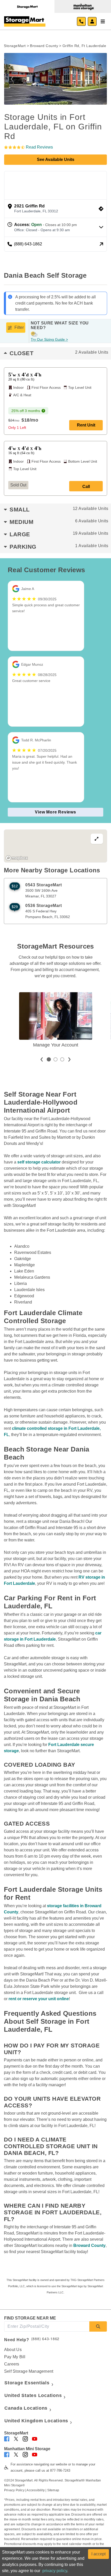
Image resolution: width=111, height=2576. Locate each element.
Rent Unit (86, 425)
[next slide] (69, 1060)
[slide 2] (55, 1059)
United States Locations (33, 2395)
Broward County (44, 46)
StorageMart (15, 46)
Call (86, 487)
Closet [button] (59, 353)
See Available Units (56, 160)
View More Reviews (55, 812)
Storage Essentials (27, 2383)
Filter (19, 327)
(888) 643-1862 (45, 2339)
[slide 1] (49, 1059)
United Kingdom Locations (36, 2421)
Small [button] (59, 510)
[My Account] (92, 21)
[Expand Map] (55, 846)
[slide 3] (62, 1059)
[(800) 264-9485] (81, 21)
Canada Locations (26, 2408)
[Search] (98, 2326)
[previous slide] (42, 1060)
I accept (98, 2554)
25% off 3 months (26, 411)
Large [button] (59, 534)
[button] (12, 79)
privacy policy (55, 2571)
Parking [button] (59, 547)
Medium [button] (59, 522)
